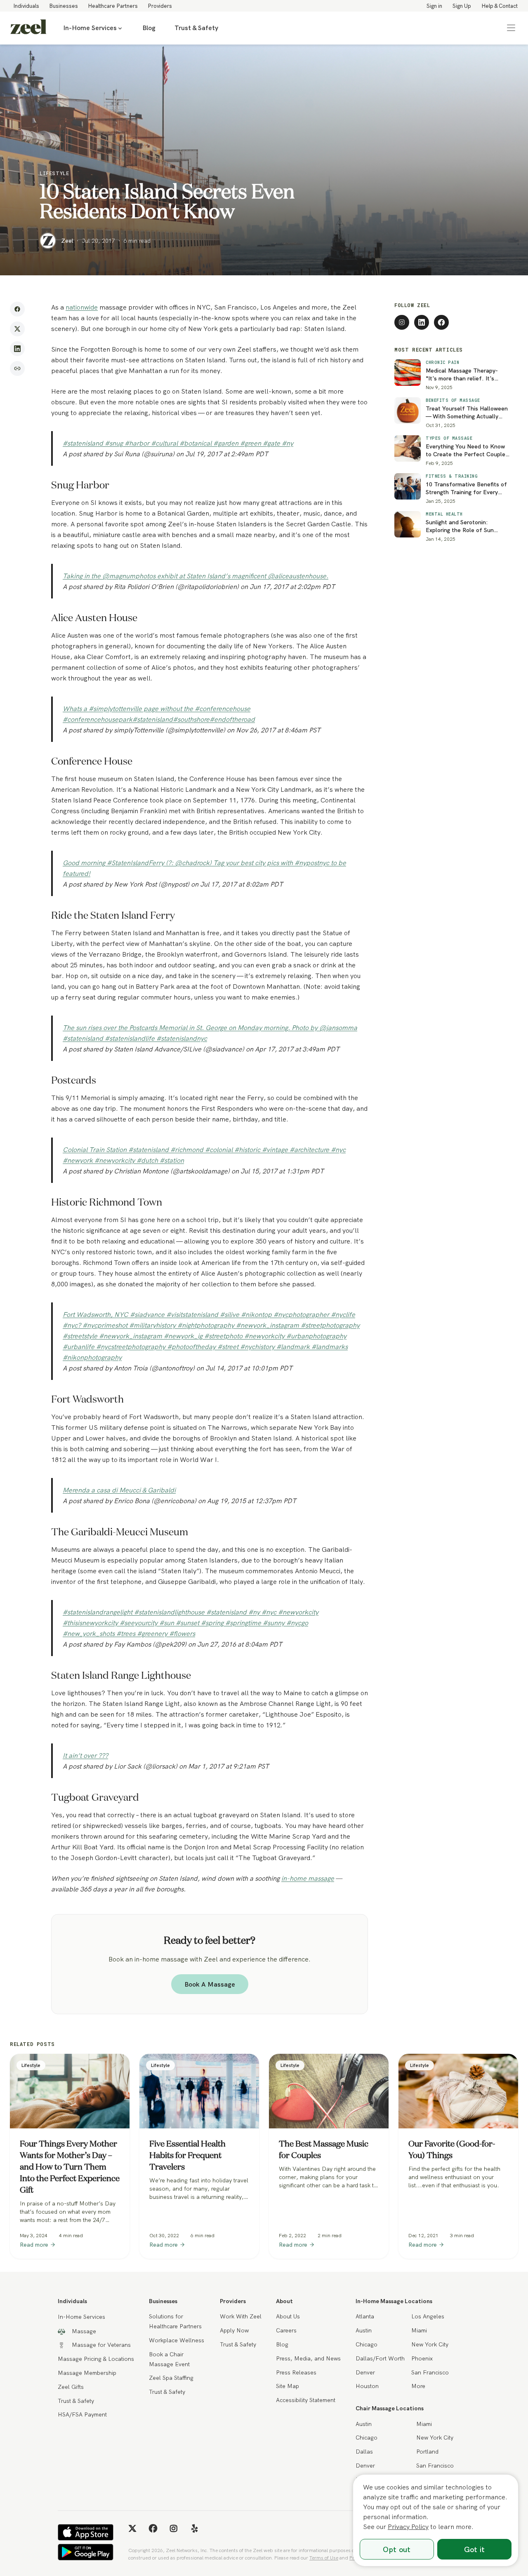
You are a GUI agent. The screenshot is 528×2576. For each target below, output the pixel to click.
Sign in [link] (434, 6)
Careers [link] (286, 2330)
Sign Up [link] (462, 6)
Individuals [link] (26, 6)
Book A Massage (210, 1984)
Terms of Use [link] (324, 2558)
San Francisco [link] (430, 2372)
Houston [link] (367, 2386)
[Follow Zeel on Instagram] (402, 322)
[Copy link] (17, 368)
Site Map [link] (288, 2386)
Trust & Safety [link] (196, 28)
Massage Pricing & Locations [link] (96, 2359)
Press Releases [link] (296, 2372)
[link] (28, 28)
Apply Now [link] (234, 2330)
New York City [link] (430, 2344)
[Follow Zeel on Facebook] (441, 322)
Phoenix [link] (422, 2358)
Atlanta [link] (365, 2316)
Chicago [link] (367, 2344)
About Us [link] (288, 2316)
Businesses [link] (64, 6)
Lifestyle (54, 173)
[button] (511, 28)
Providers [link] (160, 6)
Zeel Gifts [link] (71, 2387)
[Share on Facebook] (17, 309)
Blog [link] (149, 28)
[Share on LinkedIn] (17, 349)
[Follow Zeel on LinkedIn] (422, 322)
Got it (475, 2549)
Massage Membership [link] (87, 2373)
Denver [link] (365, 2372)
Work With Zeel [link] (241, 2316)
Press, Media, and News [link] (308, 2358)
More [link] (418, 2386)
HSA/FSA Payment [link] (82, 2414)
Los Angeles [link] (428, 2316)
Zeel (67, 241)
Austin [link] (364, 2330)
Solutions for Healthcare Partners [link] (175, 2321)
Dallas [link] (364, 2452)
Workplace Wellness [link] (177, 2340)
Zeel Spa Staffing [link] (171, 2378)
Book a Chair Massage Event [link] (169, 2359)
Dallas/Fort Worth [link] (380, 2358)
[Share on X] (17, 329)
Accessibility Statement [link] (306, 2400)
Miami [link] (419, 2330)
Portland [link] (427, 2452)
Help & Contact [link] (500, 6)
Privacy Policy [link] (408, 2527)
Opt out (397, 2549)
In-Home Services (90, 28)
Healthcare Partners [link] (113, 6)
